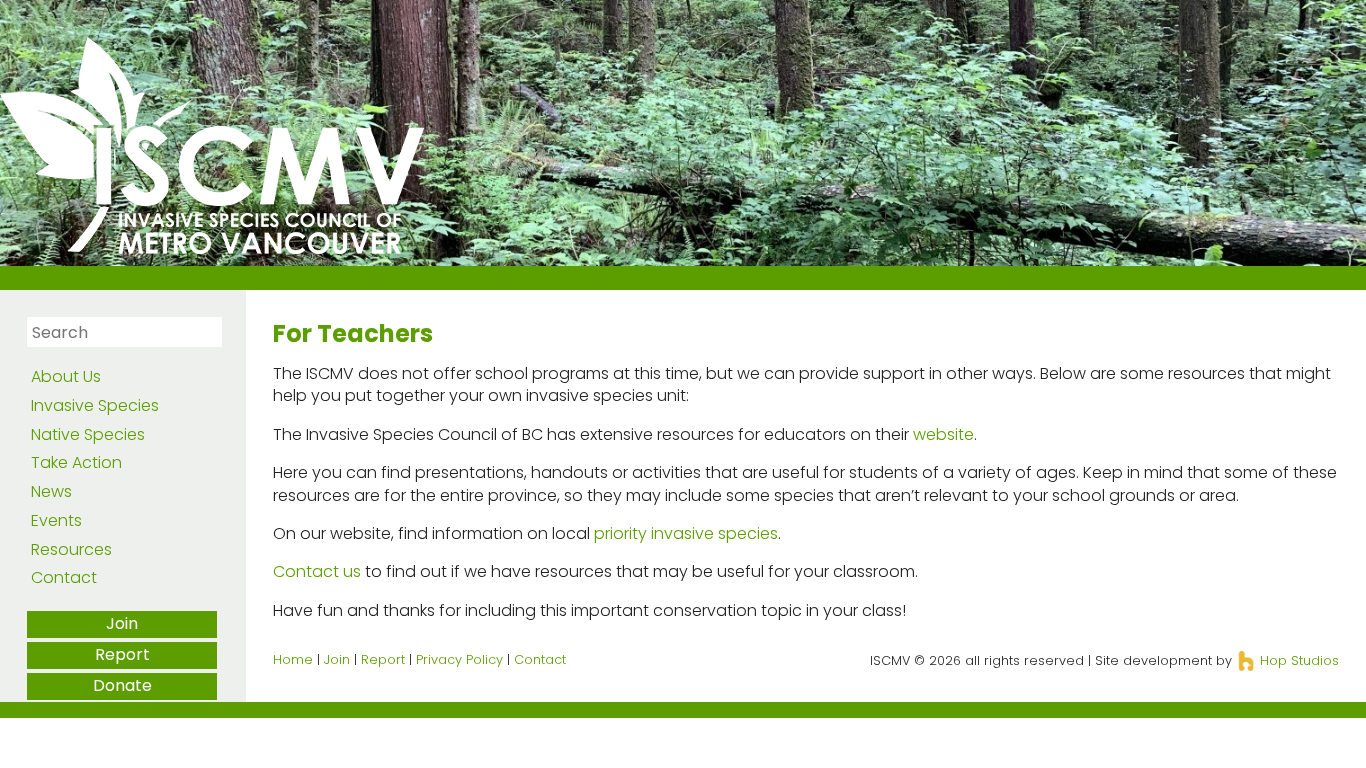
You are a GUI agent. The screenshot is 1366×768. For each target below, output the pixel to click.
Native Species (88, 434)
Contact (64, 577)
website (943, 434)
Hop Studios (1297, 660)
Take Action (76, 462)
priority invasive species (686, 533)
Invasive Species (95, 405)
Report (122, 654)
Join (122, 623)
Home (293, 659)
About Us (66, 376)
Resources (71, 549)
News (51, 491)
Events (56, 520)
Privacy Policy (459, 659)
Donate (122, 685)
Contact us (317, 571)
